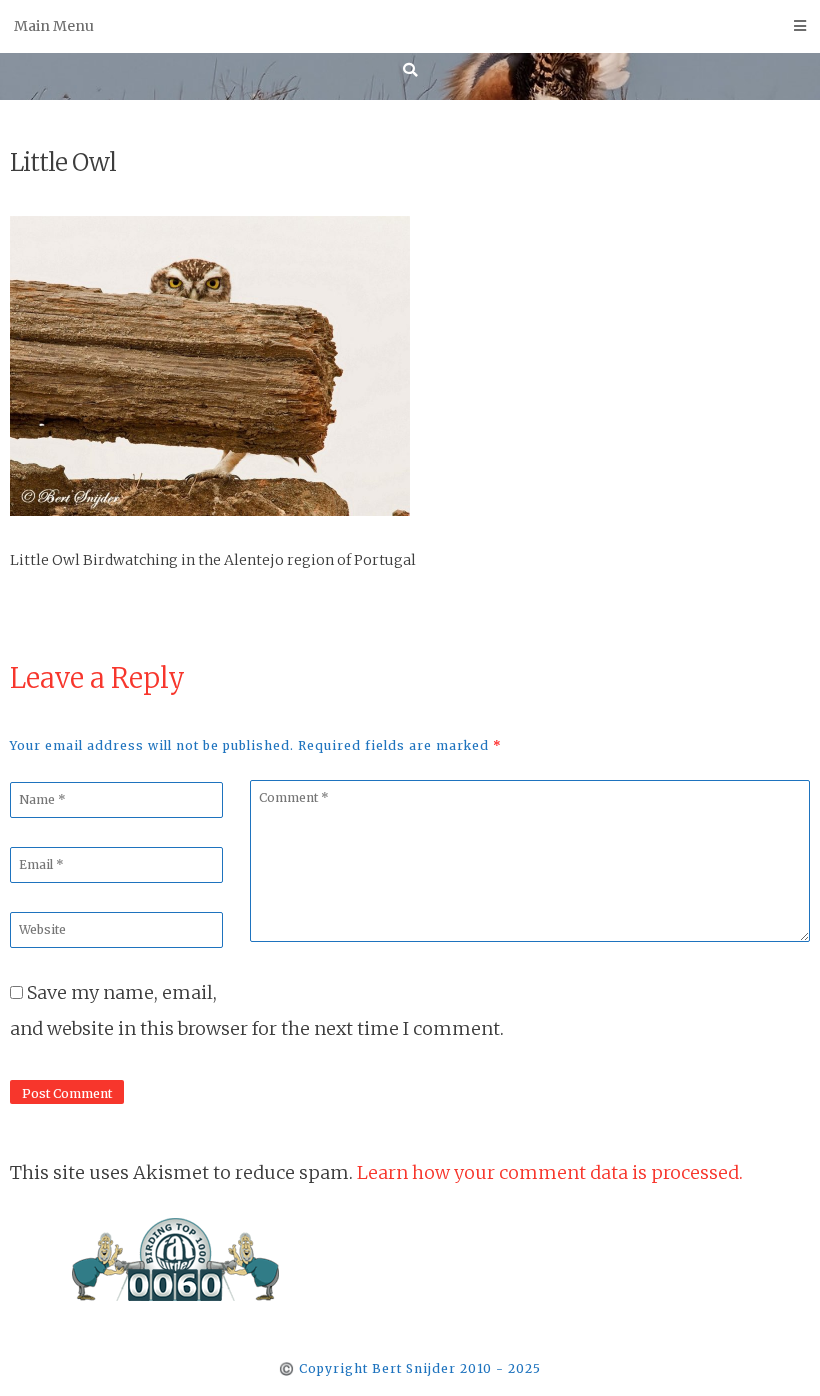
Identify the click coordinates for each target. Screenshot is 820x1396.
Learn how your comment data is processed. (550, 1172)
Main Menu (54, 26)
